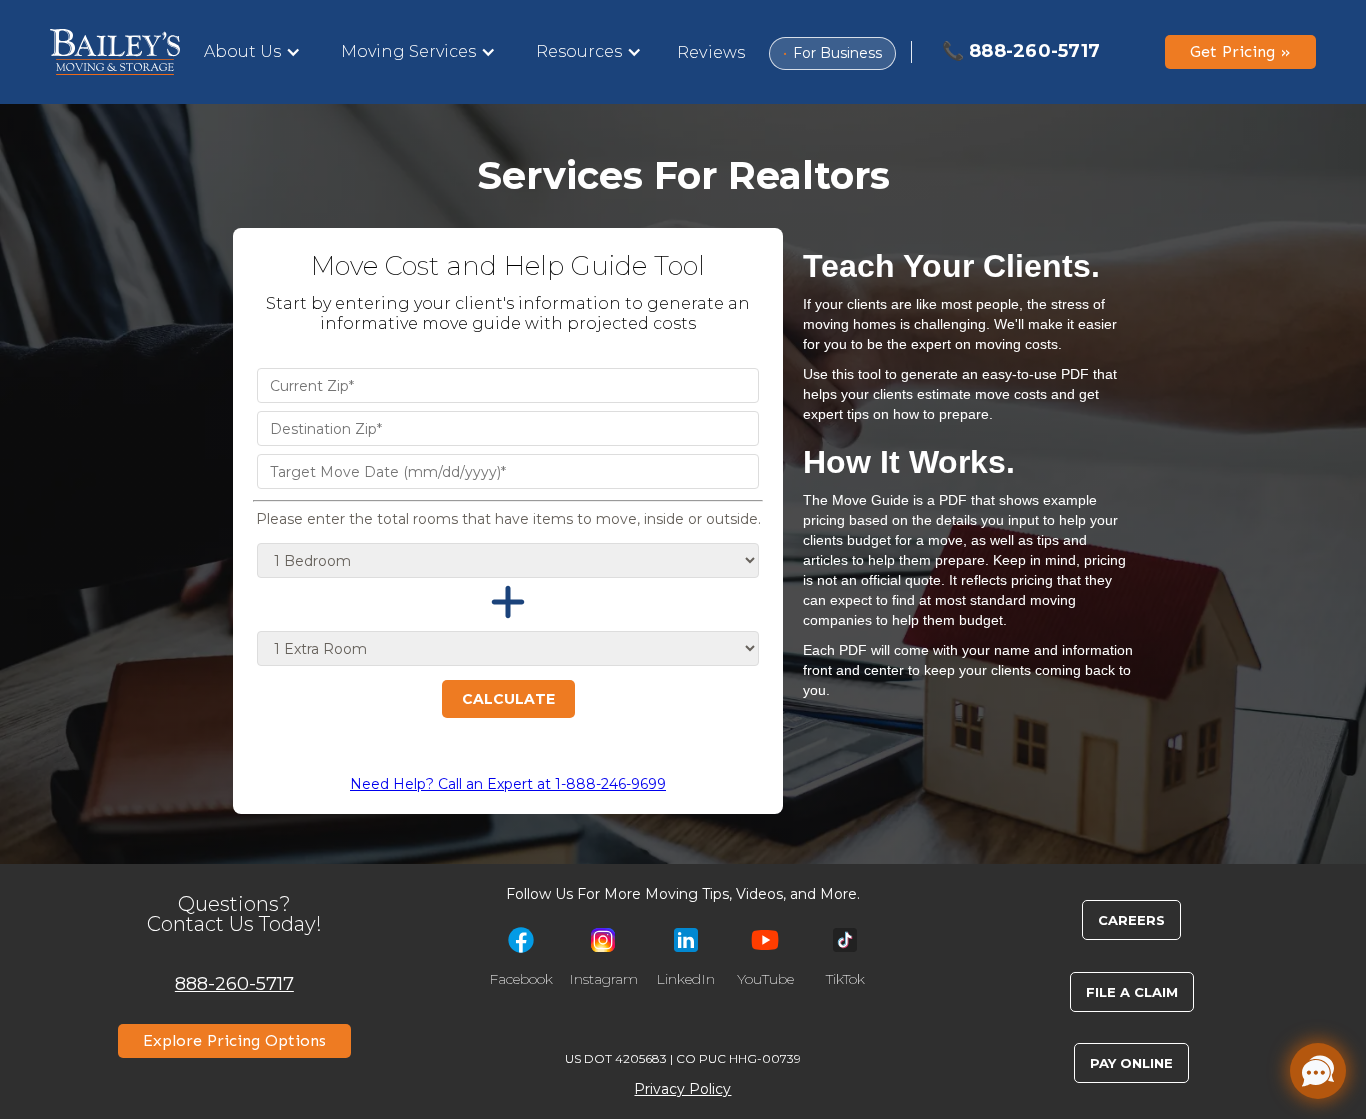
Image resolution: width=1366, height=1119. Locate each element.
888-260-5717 (234, 983)
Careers (1131, 920)
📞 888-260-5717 (1021, 51)
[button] (252, 52)
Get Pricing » (1240, 51)
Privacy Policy (682, 1089)
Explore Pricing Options (234, 1040)
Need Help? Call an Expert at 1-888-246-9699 (508, 784)
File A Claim (1132, 992)
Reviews (711, 52)
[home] (115, 52)
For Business (832, 53)
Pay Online (1131, 1063)
